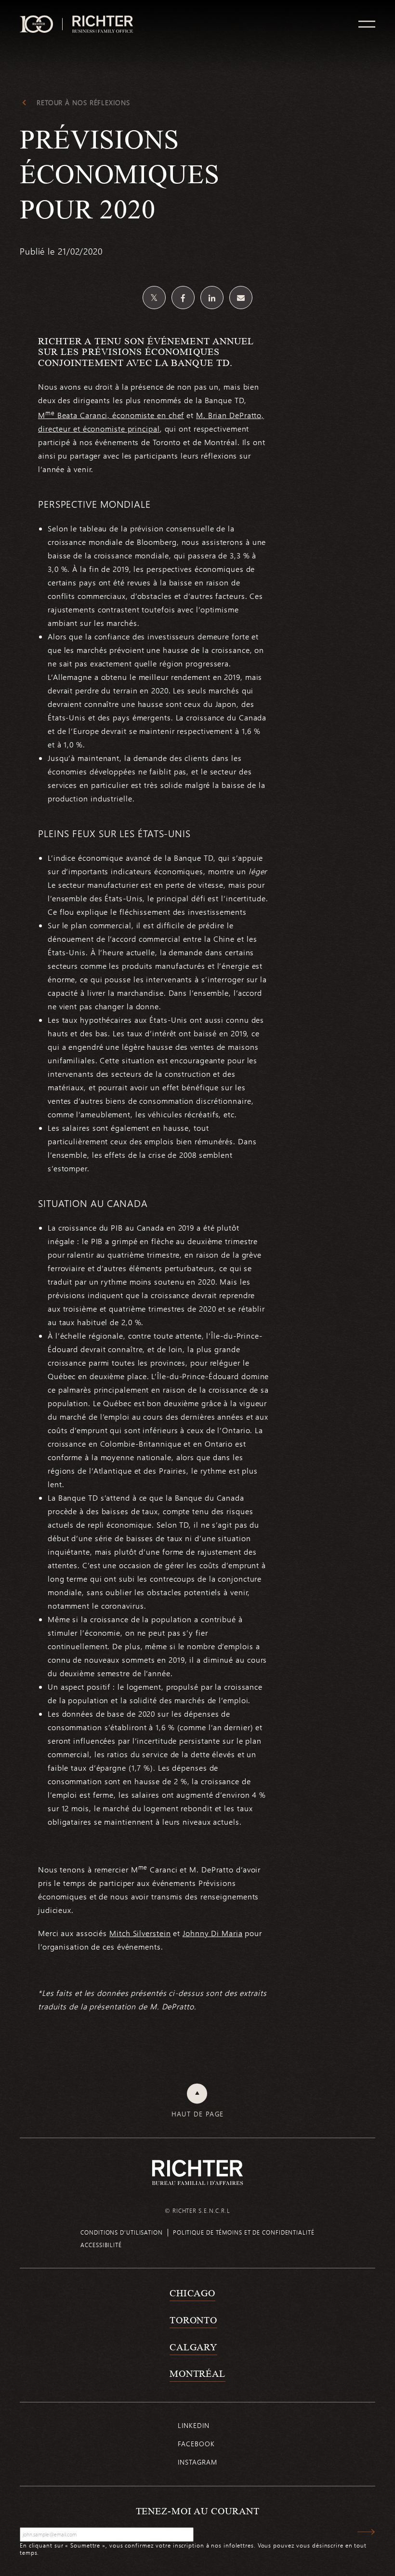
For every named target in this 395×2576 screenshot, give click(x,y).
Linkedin (193, 2425)
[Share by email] (241, 298)
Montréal (197, 2373)
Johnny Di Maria (213, 1933)
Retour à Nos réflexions (83, 103)
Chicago (192, 2293)
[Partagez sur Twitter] (154, 298)
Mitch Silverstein (140, 1933)
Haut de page (198, 2114)
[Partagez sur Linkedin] (212, 298)
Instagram (197, 2462)
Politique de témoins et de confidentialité (244, 2232)
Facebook (196, 2444)
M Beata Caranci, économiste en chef (111, 415)
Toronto (193, 2320)
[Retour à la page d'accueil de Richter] (197, 2172)
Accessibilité (101, 2245)
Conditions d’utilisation (122, 2232)
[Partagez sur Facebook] (183, 298)
